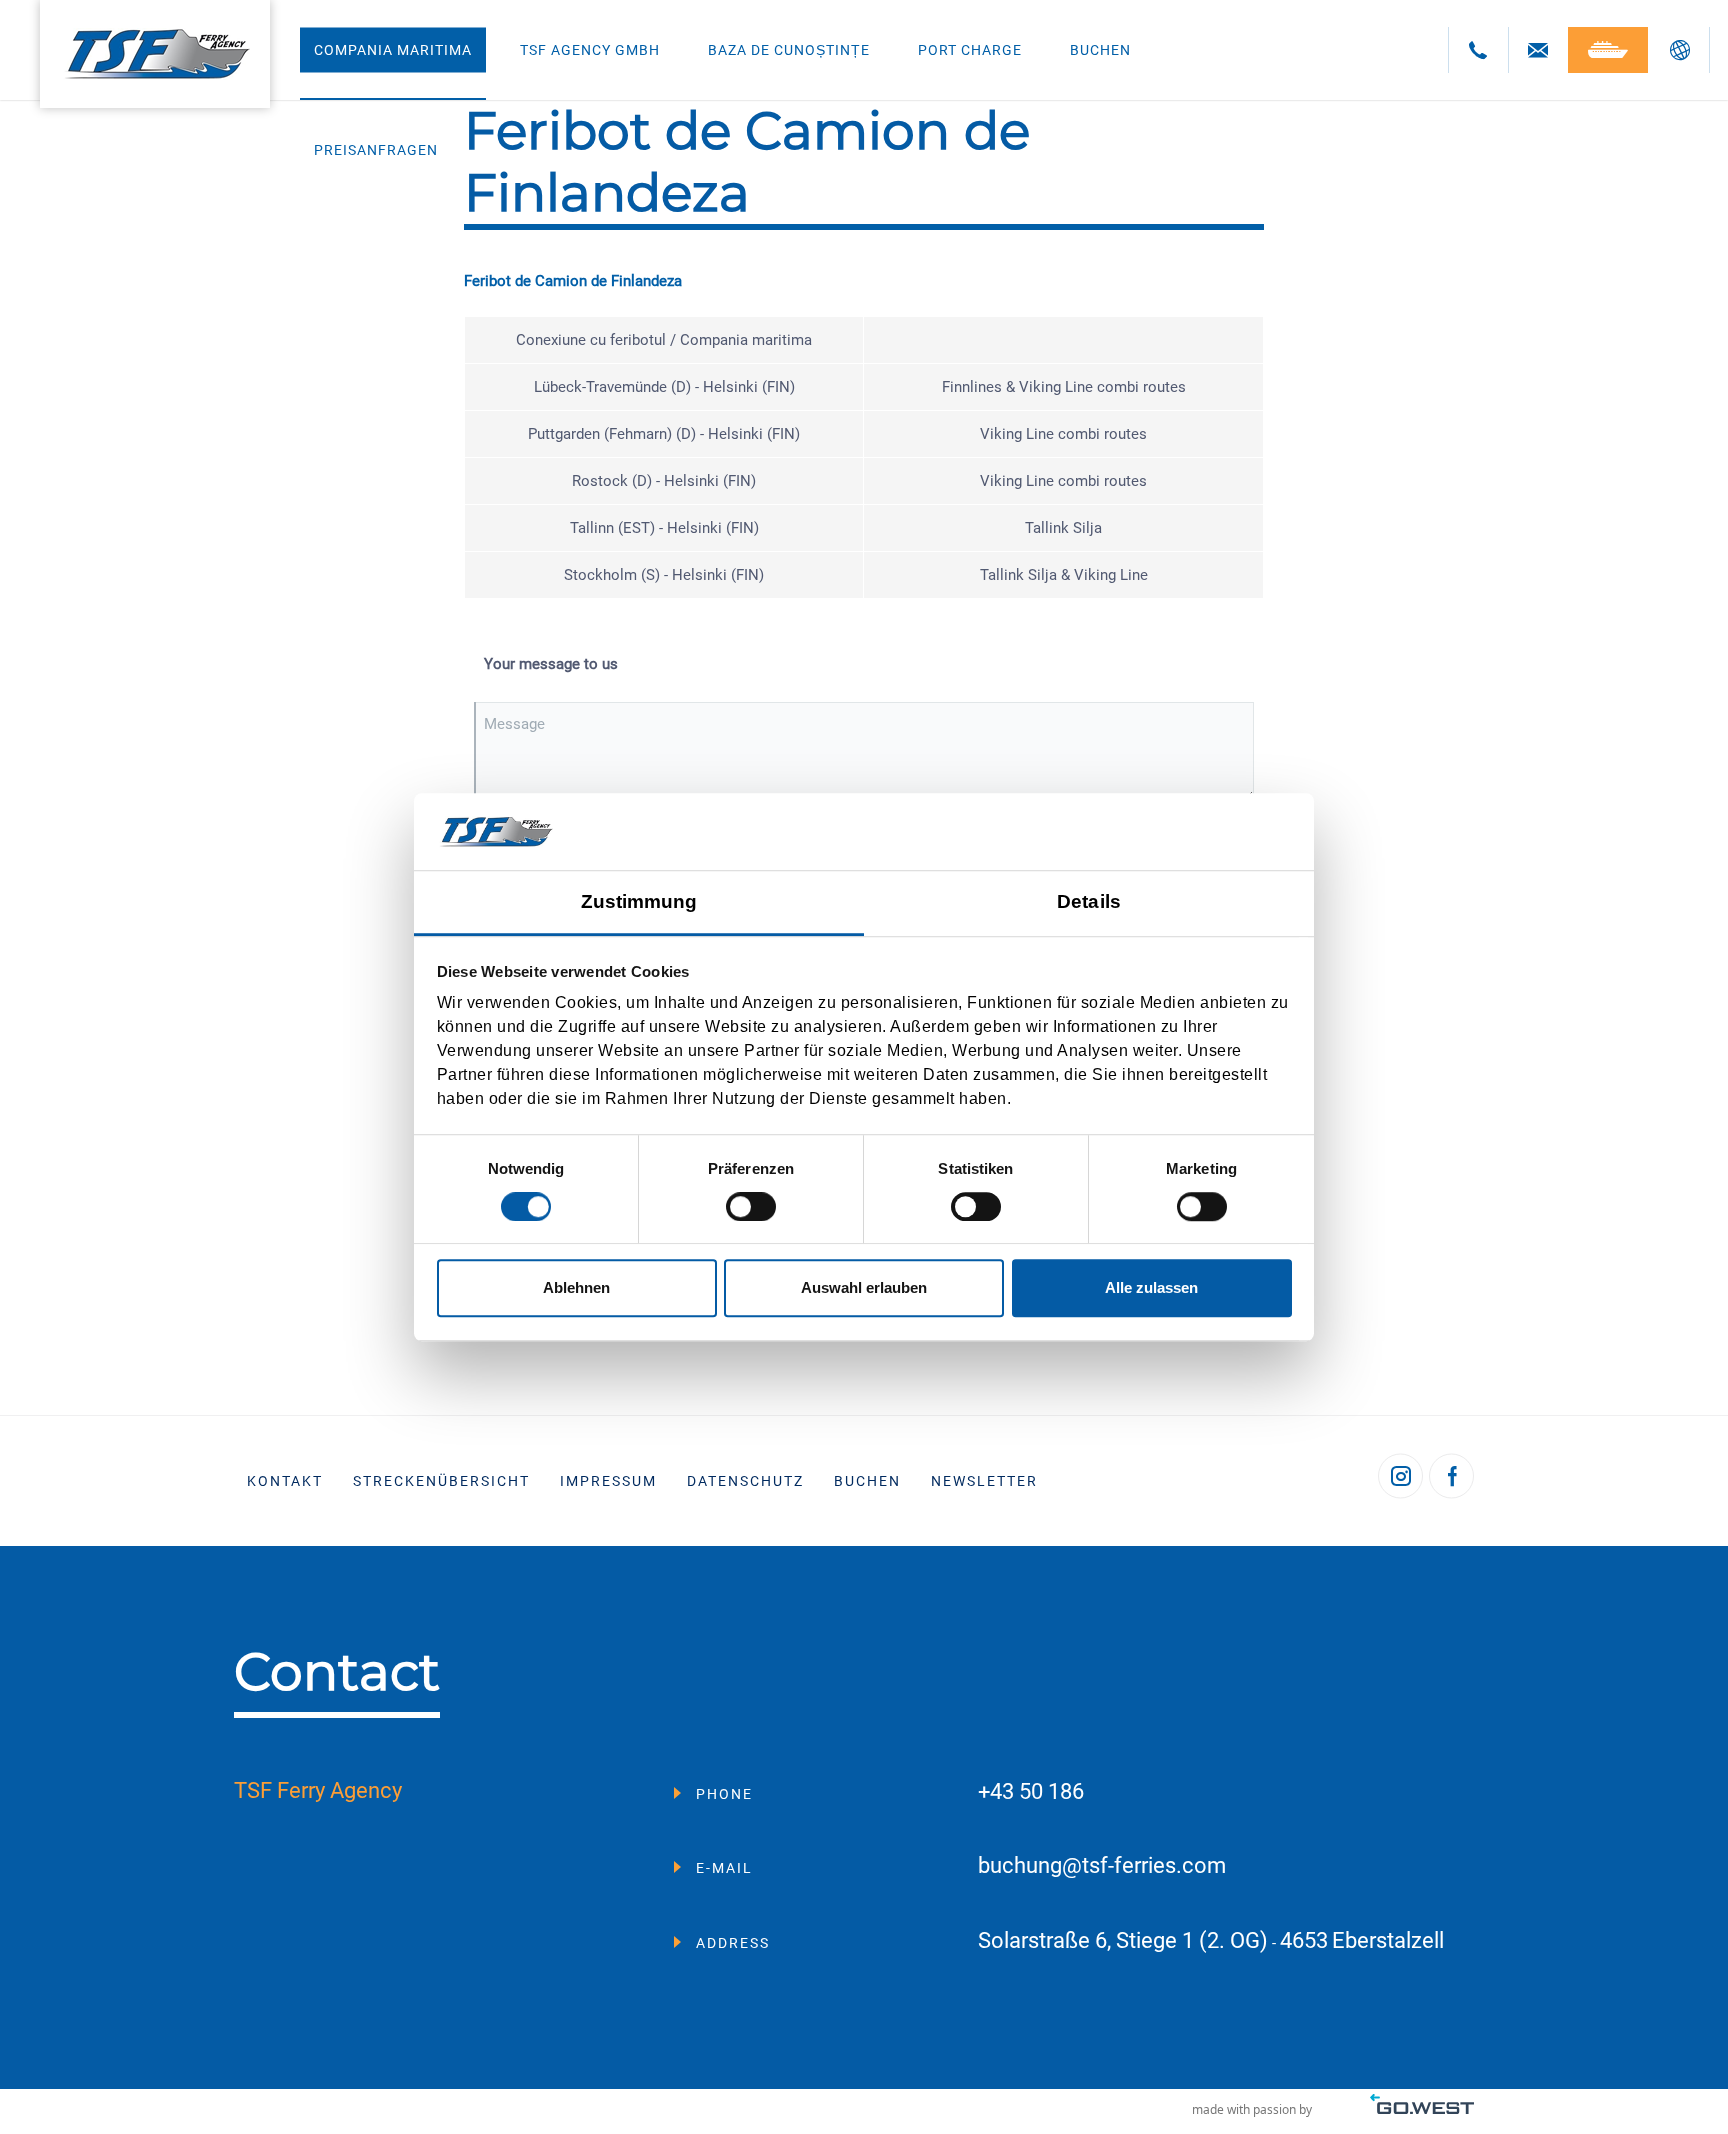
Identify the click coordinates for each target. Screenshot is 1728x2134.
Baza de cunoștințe (789, 50)
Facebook (1451, 1475)
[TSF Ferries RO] (155, 54)
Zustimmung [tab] (639, 901)
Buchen (1100, 50)
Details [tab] (1089, 901)
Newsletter (984, 1481)
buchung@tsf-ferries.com (1102, 1866)
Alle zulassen (1151, 1287)
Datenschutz (745, 1481)
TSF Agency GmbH (590, 50)
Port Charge (970, 50)
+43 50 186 (1031, 1792)
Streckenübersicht (441, 1481)
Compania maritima (393, 50)
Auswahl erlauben (864, 1287)
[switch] (751, 1207)
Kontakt (285, 1481)
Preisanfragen (376, 150)
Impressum (608, 1481)
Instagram (1400, 1475)
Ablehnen (576, 1287)
